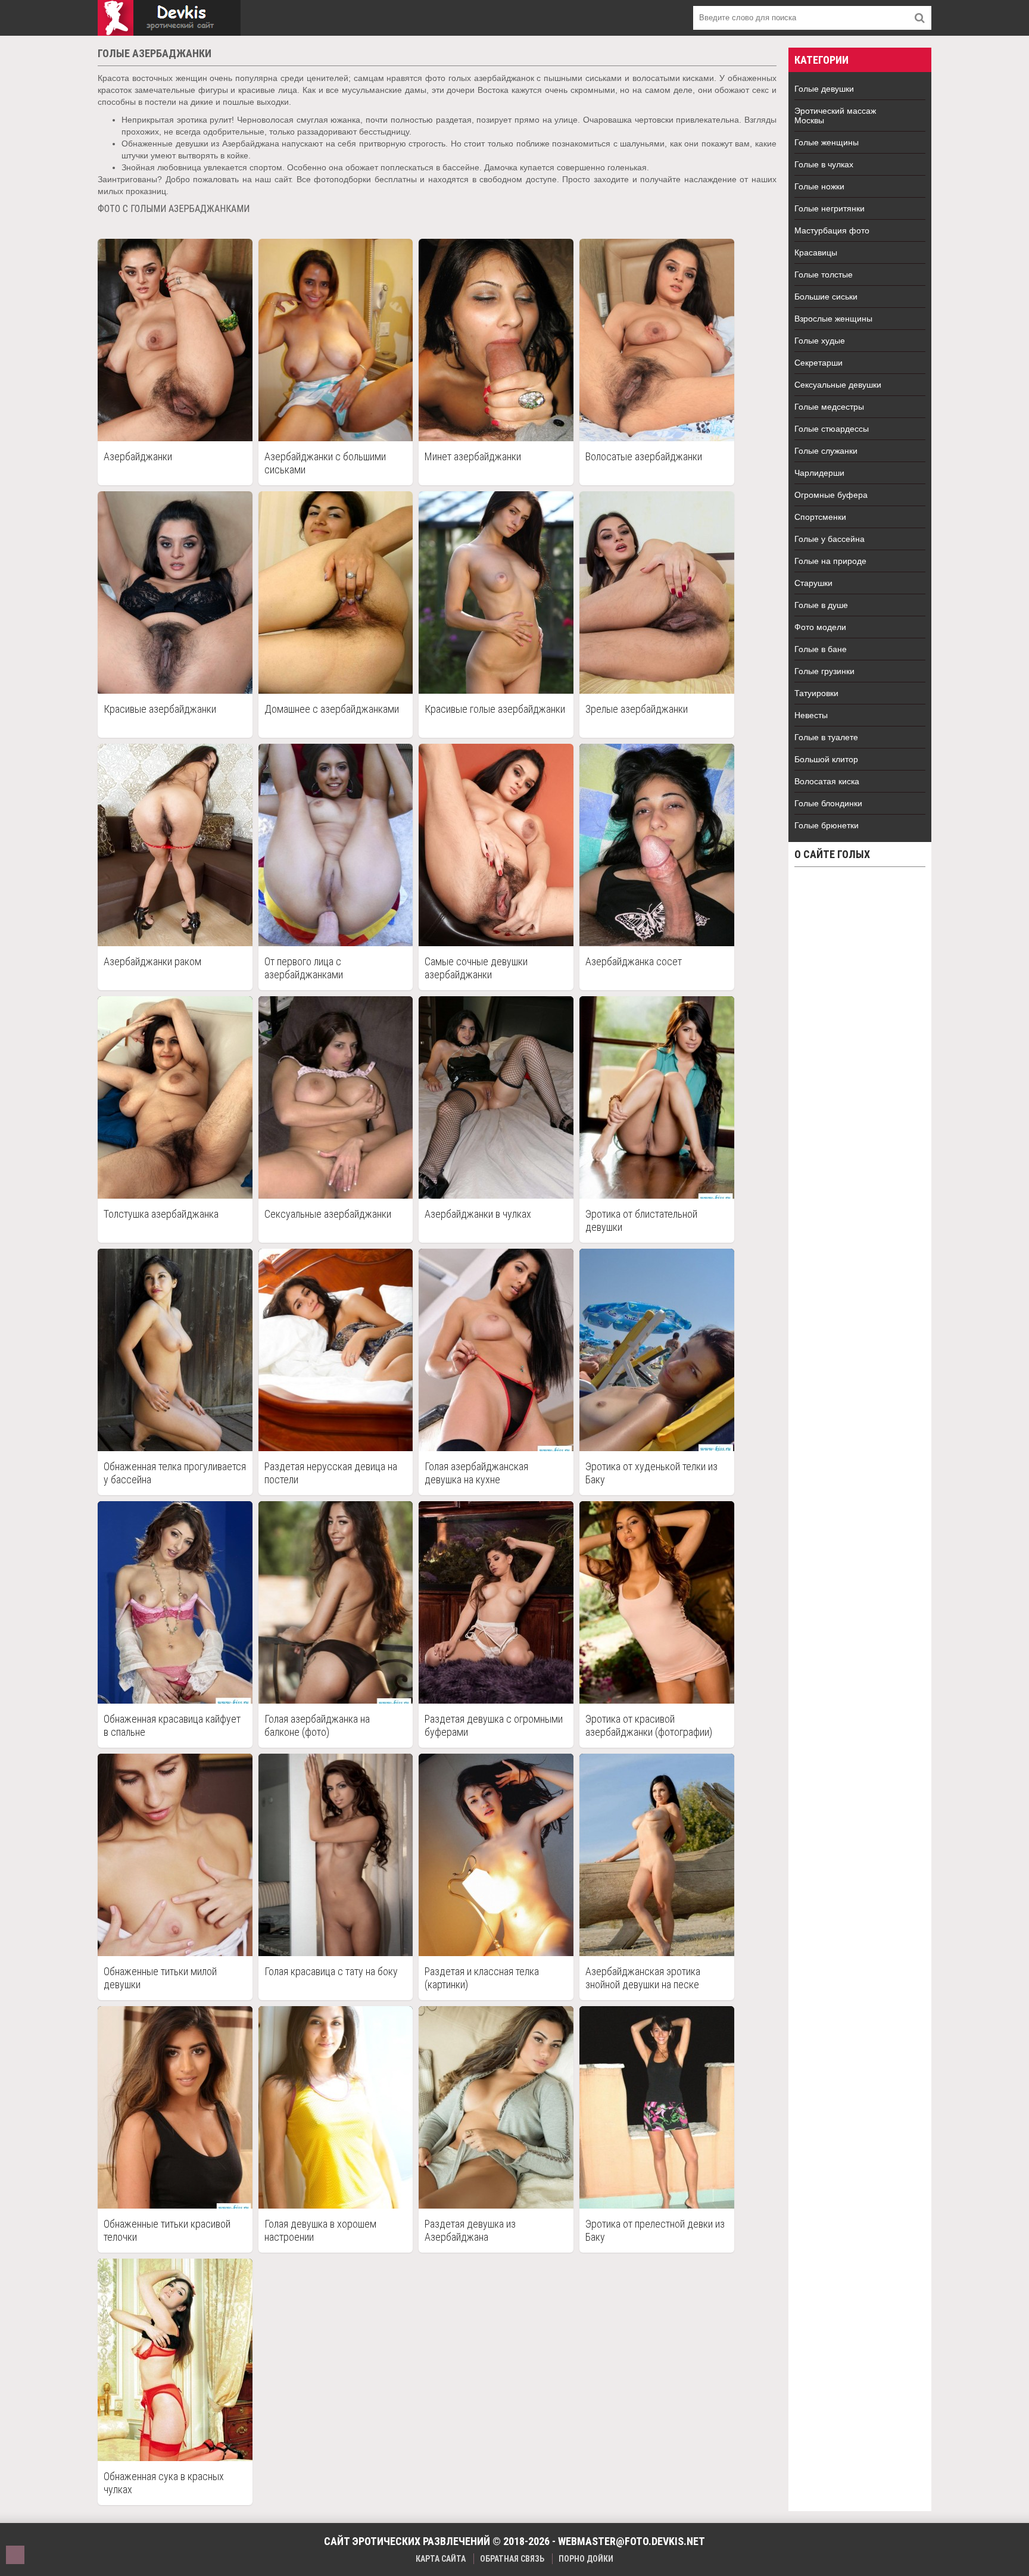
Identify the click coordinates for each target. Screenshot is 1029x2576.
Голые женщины (827, 142)
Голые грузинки (824, 671)
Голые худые (820, 341)
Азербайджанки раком (152, 961)
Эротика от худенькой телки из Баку (651, 1473)
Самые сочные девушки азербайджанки (476, 968)
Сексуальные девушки (838, 385)
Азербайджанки (138, 456)
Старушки (813, 583)
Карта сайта (441, 2559)
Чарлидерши (819, 473)
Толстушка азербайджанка (161, 1214)
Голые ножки (819, 186)
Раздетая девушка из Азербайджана (470, 2230)
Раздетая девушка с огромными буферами (494, 1725)
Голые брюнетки (827, 825)
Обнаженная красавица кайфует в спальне (172, 1725)
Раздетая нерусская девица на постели (331, 1473)
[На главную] (169, 18)
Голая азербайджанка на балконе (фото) (317, 1725)
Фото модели (820, 627)
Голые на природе (830, 561)
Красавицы (816, 252)
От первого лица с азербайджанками (304, 968)
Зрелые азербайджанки (637, 709)
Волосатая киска (827, 781)
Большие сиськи (826, 297)
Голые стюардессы (832, 429)
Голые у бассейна (830, 539)
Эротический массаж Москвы (835, 116)
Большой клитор (826, 759)
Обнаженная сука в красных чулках (164, 2483)
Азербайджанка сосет (634, 961)
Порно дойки (586, 2559)
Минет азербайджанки (473, 456)
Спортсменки (820, 517)
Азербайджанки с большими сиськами (325, 463)
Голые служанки (826, 451)
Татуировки (816, 693)
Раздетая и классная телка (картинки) (482, 1978)
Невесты (811, 715)
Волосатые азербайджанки (644, 456)
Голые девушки (824, 89)
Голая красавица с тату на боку (331, 1971)
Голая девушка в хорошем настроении (320, 2230)
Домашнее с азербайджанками (332, 709)
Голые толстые (824, 275)
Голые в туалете (826, 737)
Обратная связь (512, 2559)
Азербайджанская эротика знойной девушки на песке (643, 1978)
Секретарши (818, 363)
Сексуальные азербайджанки (328, 1214)
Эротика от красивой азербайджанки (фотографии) (649, 1725)
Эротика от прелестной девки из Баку (655, 2230)
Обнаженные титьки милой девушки (160, 1978)
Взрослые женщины (833, 319)
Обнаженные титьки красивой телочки (167, 2230)
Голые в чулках (824, 164)
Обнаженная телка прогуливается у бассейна (175, 1473)
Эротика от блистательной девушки (641, 1220)
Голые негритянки (830, 208)
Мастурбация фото (832, 230)
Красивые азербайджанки (160, 709)
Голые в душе (821, 605)
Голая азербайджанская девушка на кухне (476, 1473)
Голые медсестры (829, 407)
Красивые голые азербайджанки (495, 709)
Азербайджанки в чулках (478, 1214)
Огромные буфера (831, 495)
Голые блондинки (828, 803)
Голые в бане (821, 649)
